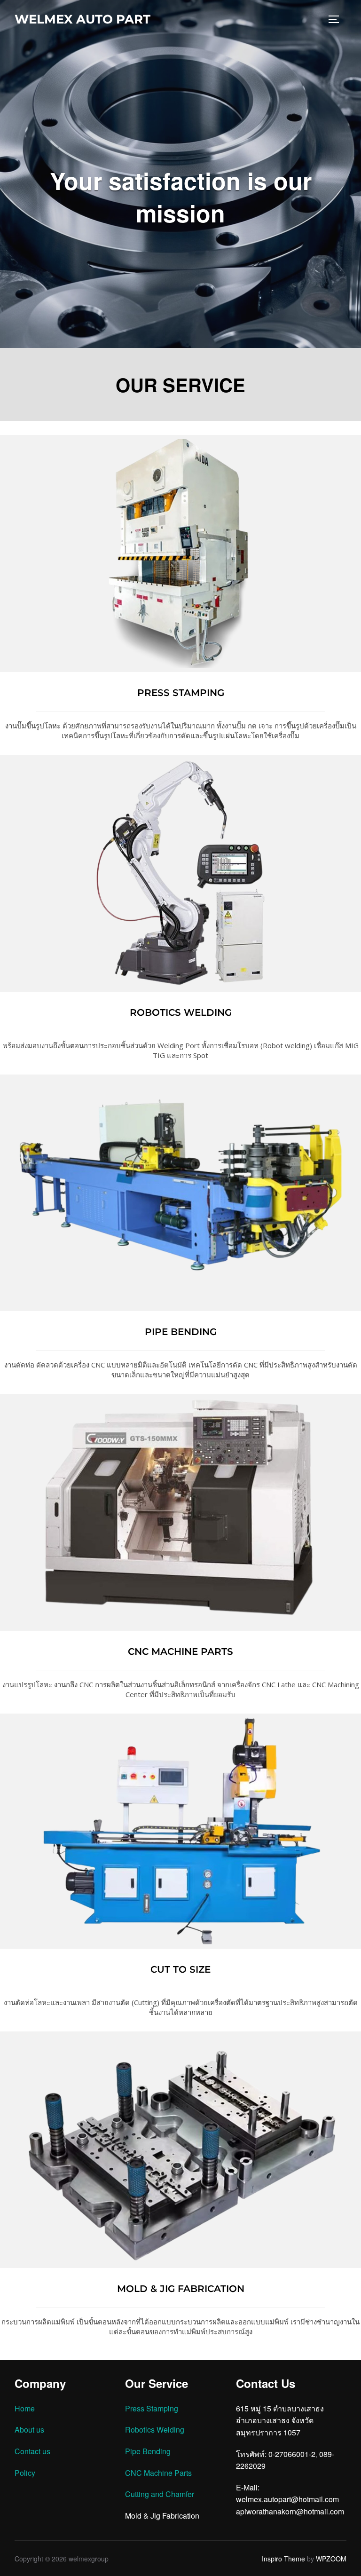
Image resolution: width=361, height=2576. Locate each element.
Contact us (32, 2451)
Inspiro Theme (283, 2559)
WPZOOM (331, 2559)
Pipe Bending (148, 2451)
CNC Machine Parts (158, 2473)
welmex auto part (82, 19)
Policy (25, 2473)
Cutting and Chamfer (160, 2494)
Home (25, 2408)
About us (29, 2430)
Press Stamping (152, 2408)
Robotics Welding (155, 2430)
